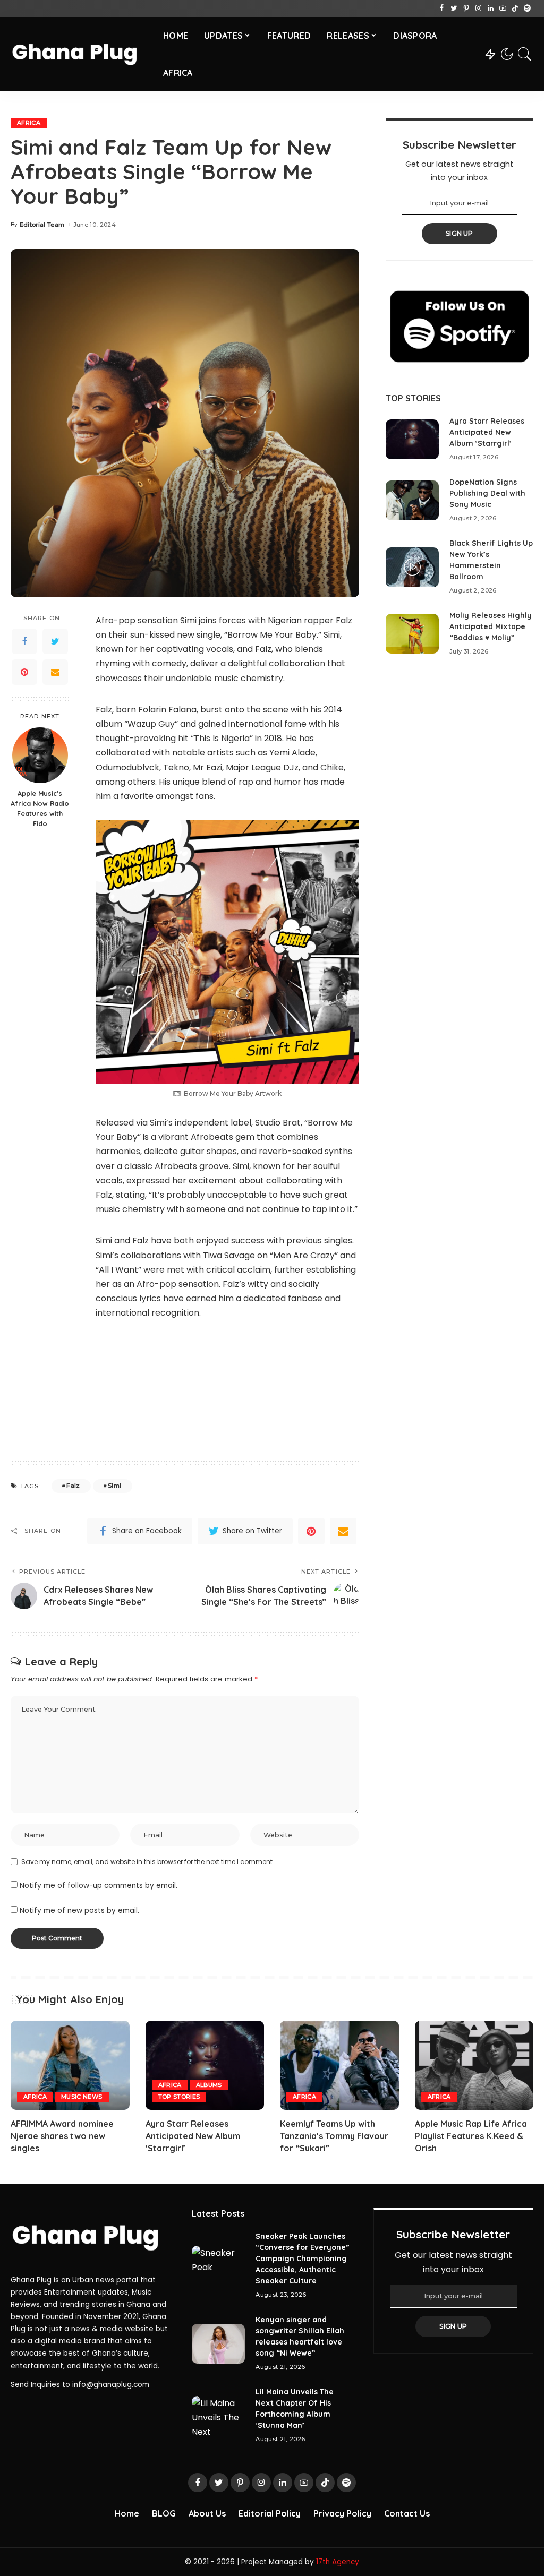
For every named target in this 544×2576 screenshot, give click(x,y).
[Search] (525, 54)
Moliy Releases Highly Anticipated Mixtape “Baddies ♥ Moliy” (491, 626)
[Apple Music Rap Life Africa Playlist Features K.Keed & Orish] (474, 2065)
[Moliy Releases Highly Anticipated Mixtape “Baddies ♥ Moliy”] (412, 634)
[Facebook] (442, 8)
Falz (73, 1486)
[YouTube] (503, 8)
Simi (114, 1486)
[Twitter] (454, 8)
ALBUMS (209, 2085)
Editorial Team (42, 225)
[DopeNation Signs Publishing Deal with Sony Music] (412, 500)
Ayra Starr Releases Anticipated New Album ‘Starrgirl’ (487, 432)
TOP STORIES (179, 2097)
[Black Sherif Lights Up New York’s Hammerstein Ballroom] (412, 567)
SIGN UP (460, 233)
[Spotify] (527, 8)
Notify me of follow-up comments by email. (99, 1886)
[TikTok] (515, 8)
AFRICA (29, 123)
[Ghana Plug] (79, 54)
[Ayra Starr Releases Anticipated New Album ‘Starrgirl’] (412, 439)
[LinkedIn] (491, 8)
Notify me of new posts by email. (79, 1910)
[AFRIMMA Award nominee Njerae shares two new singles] (70, 2065)
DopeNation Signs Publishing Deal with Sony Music (487, 493)
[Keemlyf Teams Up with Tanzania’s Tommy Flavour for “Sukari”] (339, 2065)
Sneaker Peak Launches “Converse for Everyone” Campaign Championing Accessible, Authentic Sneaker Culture (303, 2259)
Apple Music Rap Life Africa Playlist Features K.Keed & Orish (471, 2136)
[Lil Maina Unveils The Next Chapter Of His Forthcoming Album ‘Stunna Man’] (218, 2416)
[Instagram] (478, 8)
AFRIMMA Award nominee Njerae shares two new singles (62, 2136)
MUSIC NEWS (82, 2097)
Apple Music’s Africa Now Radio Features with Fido (40, 808)
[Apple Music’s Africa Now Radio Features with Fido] (40, 755)
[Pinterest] (466, 8)
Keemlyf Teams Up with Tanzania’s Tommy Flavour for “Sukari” (334, 2136)
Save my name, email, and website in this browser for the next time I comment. (148, 1862)
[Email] (55, 672)
